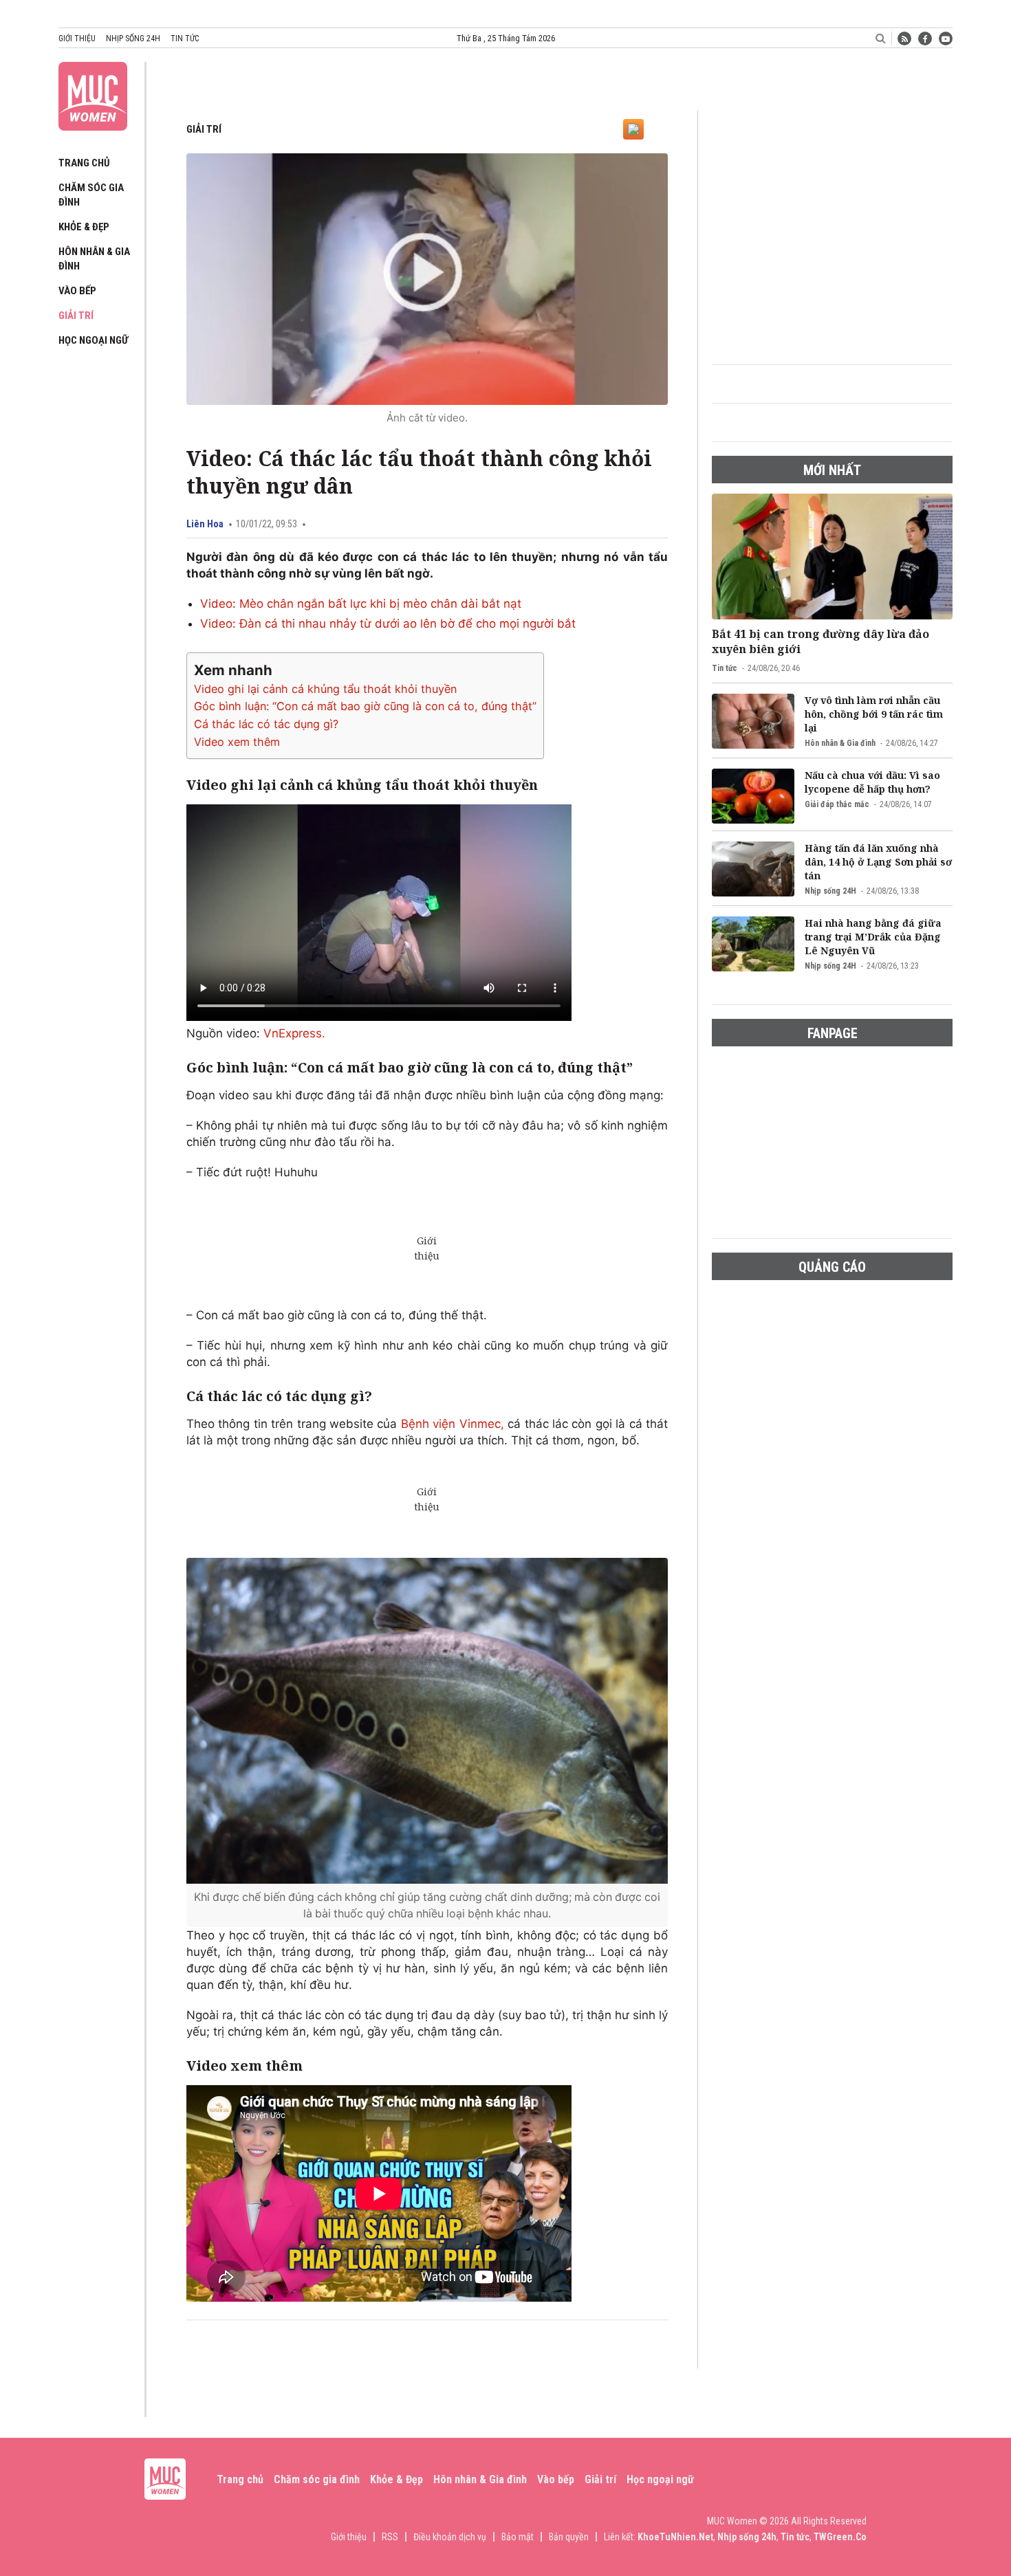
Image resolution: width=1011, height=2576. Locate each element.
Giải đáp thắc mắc (837, 804)
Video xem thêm (237, 742)
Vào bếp (77, 291)
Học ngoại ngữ (93, 340)
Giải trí (76, 316)
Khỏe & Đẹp (84, 227)
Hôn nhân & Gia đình (840, 743)
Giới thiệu (77, 38)
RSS (390, 2537)
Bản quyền (569, 2537)
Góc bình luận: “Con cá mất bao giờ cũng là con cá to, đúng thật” (365, 706)
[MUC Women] (93, 93)
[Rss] (904, 38)
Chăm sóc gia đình (317, 2479)
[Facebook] (925, 38)
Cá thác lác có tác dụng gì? (266, 724)
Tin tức (185, 38)
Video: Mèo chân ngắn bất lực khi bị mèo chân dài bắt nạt (361, 604)
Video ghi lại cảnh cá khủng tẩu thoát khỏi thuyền (325, 689)
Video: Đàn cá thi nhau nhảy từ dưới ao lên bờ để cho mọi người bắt (388, 624)
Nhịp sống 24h (133, 38)
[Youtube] (946, 38)
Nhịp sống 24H (830, 891)
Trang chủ (84, 163)
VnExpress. (294, 1033)
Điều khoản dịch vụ (450, 2537)
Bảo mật (518, 2537)
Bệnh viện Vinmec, (453, 1424)
